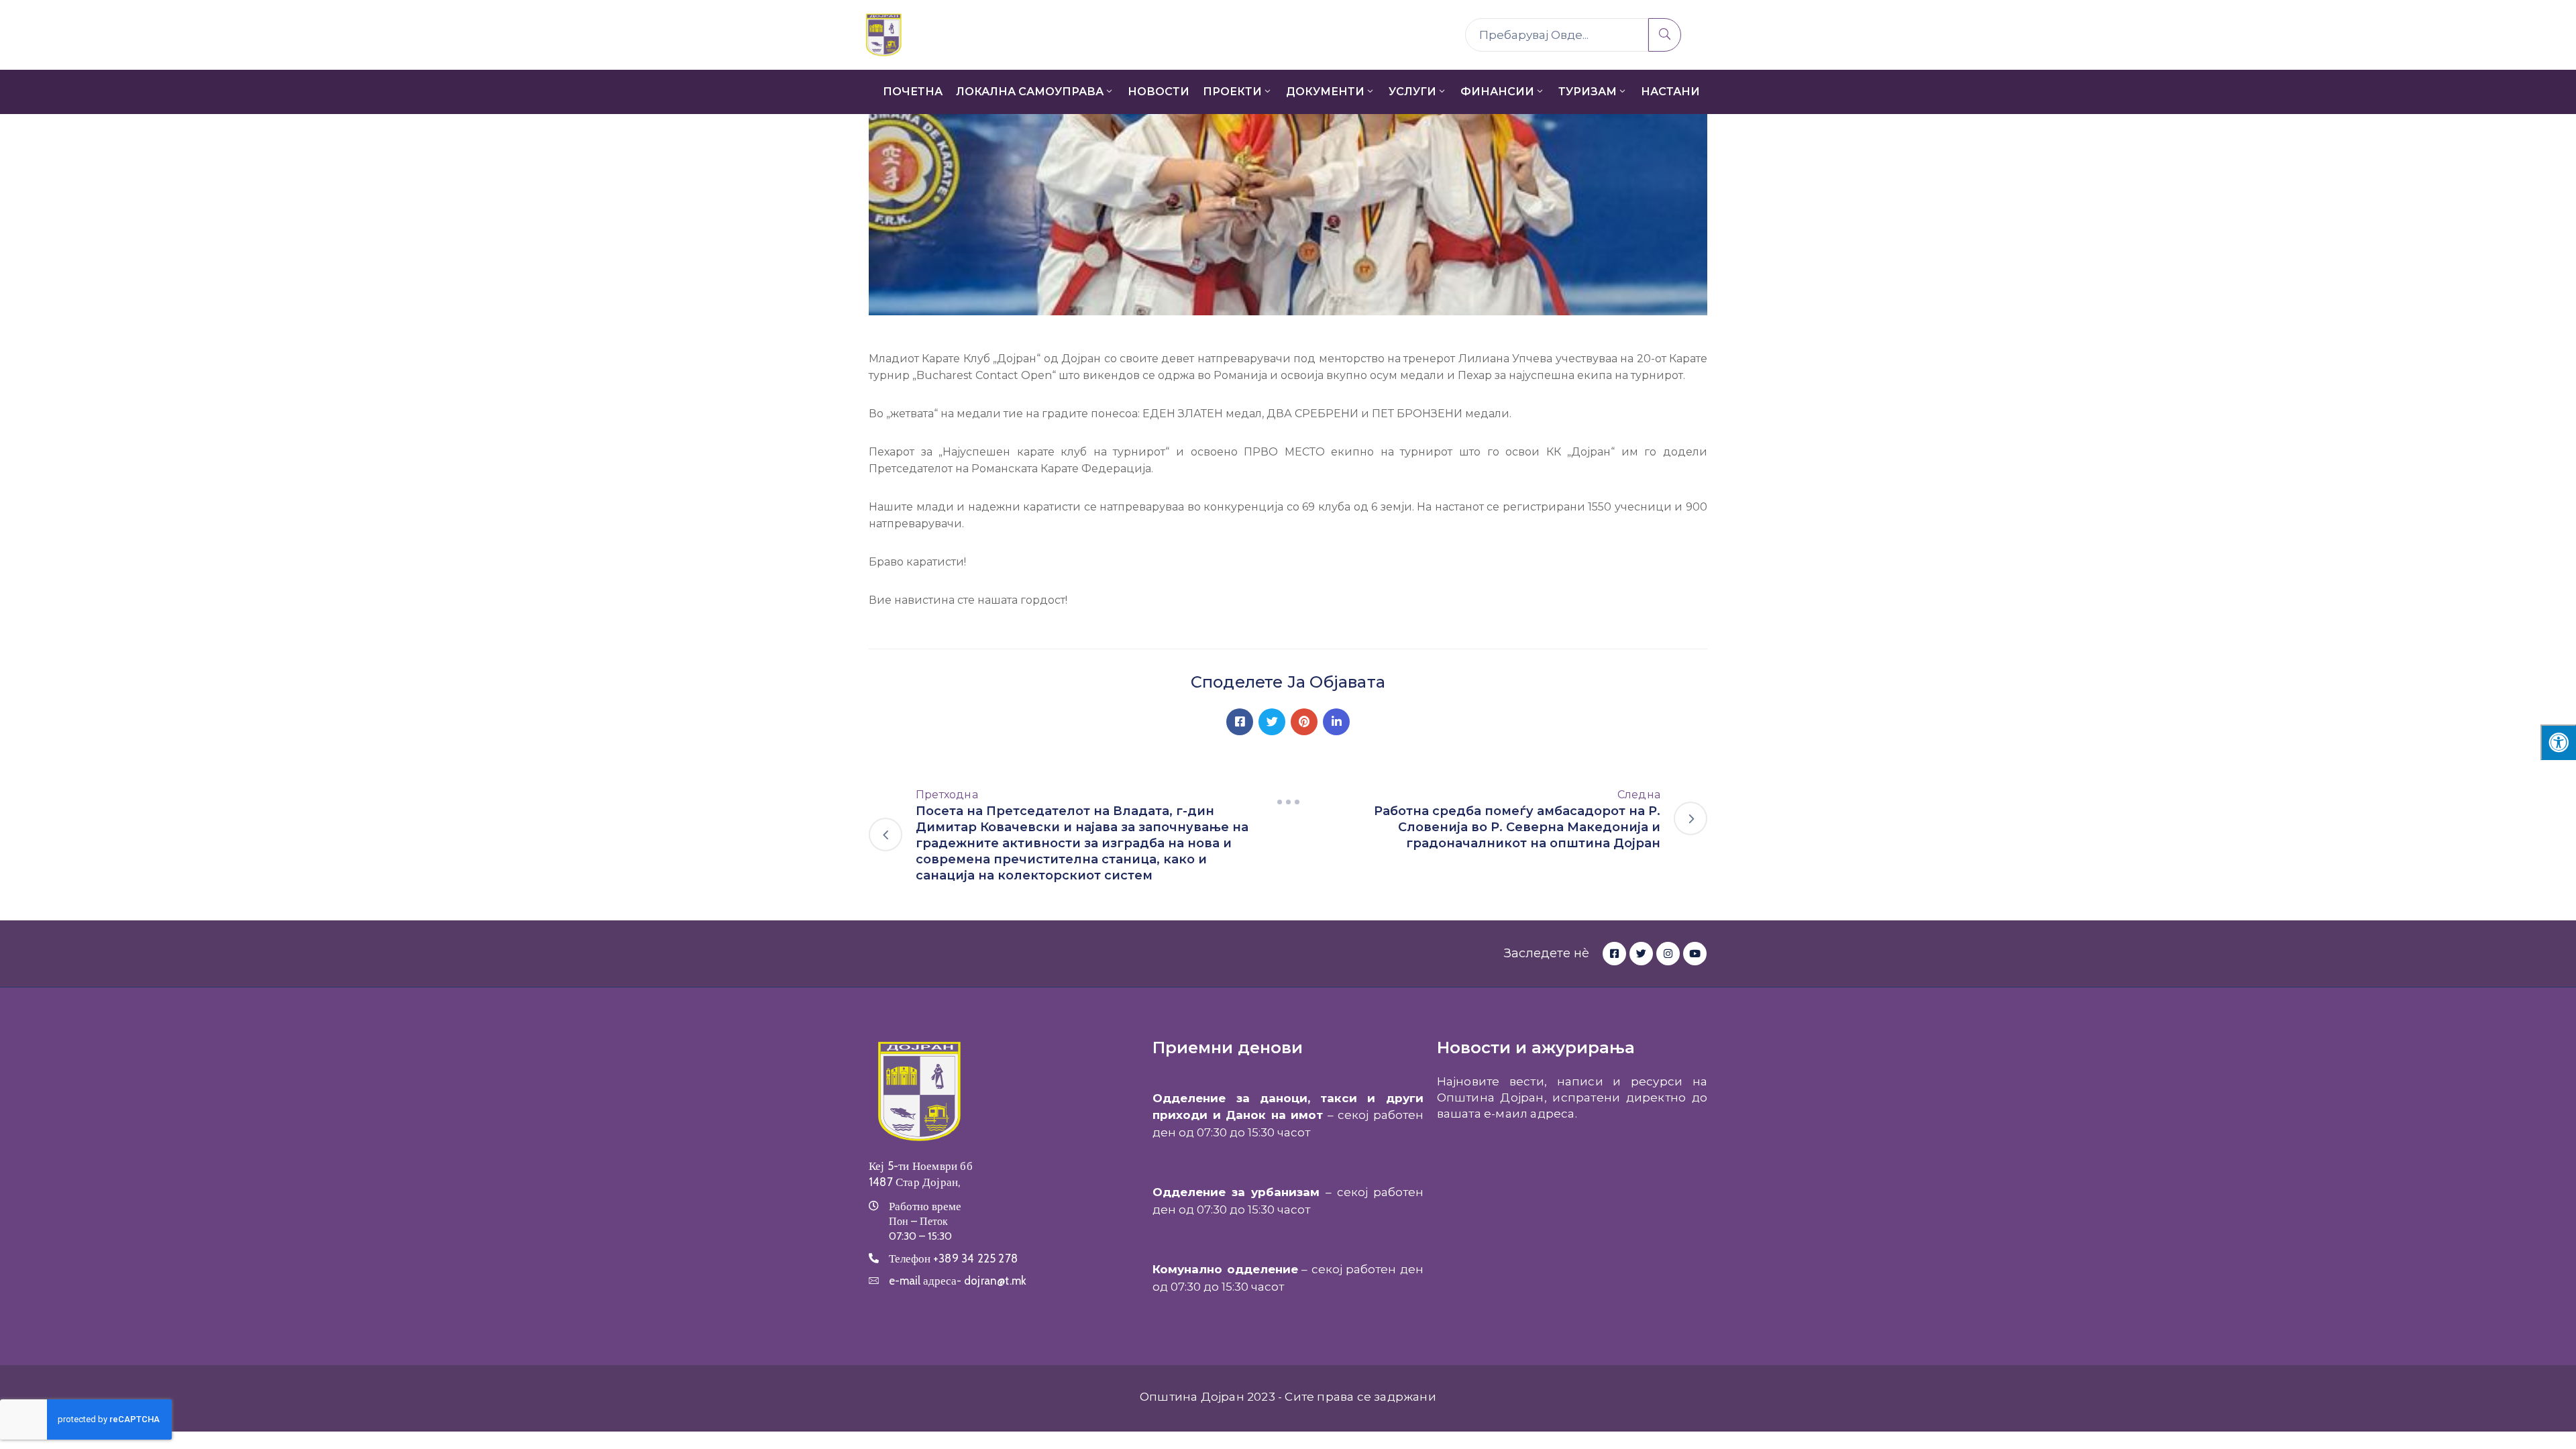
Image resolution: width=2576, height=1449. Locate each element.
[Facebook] (1240, 722)
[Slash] (1288, 802)
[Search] (1665, 35)
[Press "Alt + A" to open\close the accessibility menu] (2558, 742)
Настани (1670, 92)
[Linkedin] (1336, 722)
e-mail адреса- (958, 1281)
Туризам (1588, 92)
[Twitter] (1272, 722)
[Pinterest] (1304, 722)
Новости (1159, 92)
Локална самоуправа (1030, 92)
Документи (1325, 92)
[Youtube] (1695, 954)
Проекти (1232, 92)
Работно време (925, 1206)
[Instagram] (1668, 954)
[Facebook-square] (1614, 954)
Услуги (1412, 92)
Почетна (913, 92)
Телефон (953, 1258)
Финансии (1497, 92)
